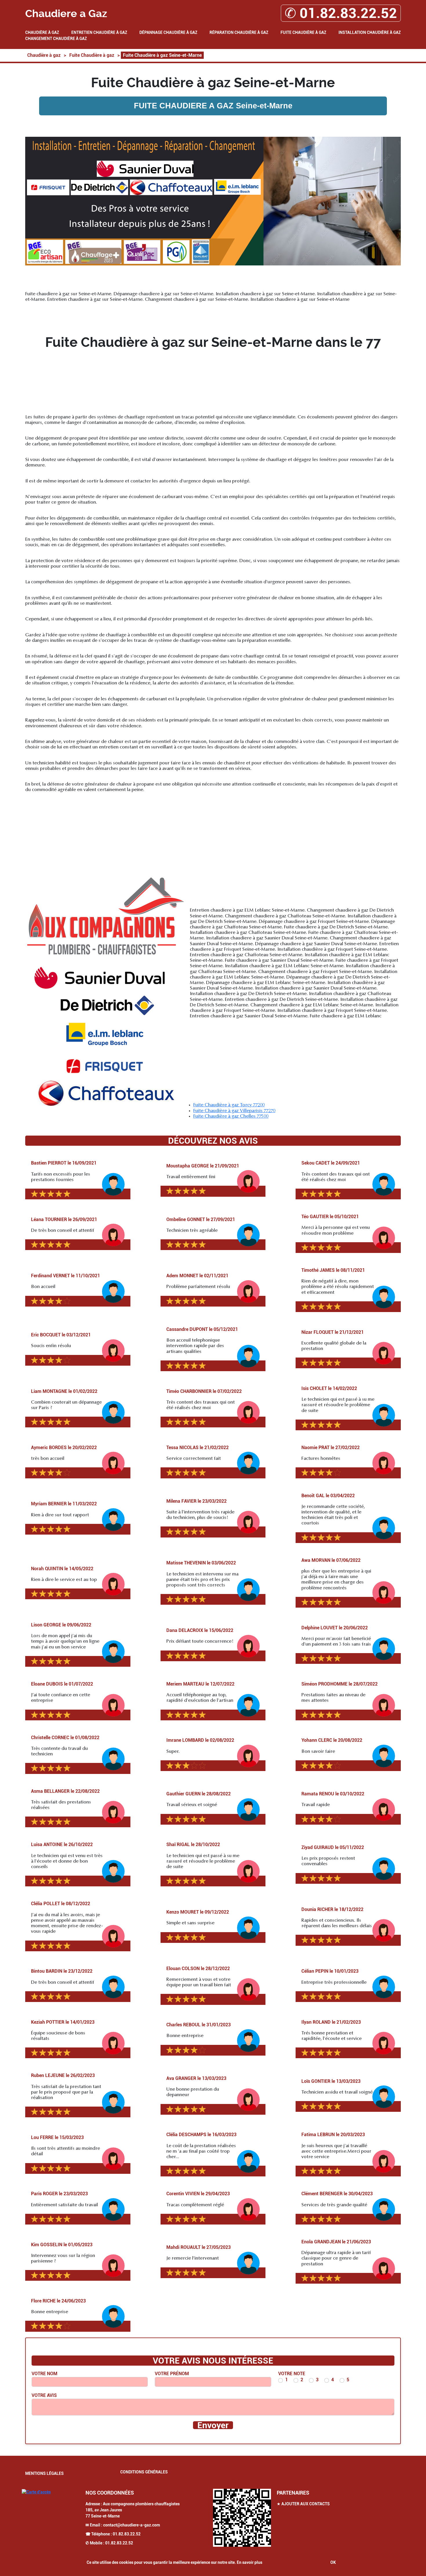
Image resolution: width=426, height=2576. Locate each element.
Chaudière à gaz (42, 32)
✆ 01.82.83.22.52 (341, 13)
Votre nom (44, 2374)
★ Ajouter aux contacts (303, 2504)
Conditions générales (144, 2472)
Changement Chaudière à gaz (56, 39)
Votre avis (44, 2395)
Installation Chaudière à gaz (370, 32)
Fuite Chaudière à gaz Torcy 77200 (229, 1105)
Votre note (292, 2374)
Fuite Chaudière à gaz (303, 32)
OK (333, 2562)
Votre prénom (172, 2374)
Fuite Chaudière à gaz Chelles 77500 (231, 1116)
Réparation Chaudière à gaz (239, 32)
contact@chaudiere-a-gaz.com (132, 2525)
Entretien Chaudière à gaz (99, 32)
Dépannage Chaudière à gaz (168, 32)
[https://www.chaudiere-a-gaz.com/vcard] (242, 2518)
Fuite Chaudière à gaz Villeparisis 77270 (234, 1111)
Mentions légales (44, 2473)
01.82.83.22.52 (127, 2534)
